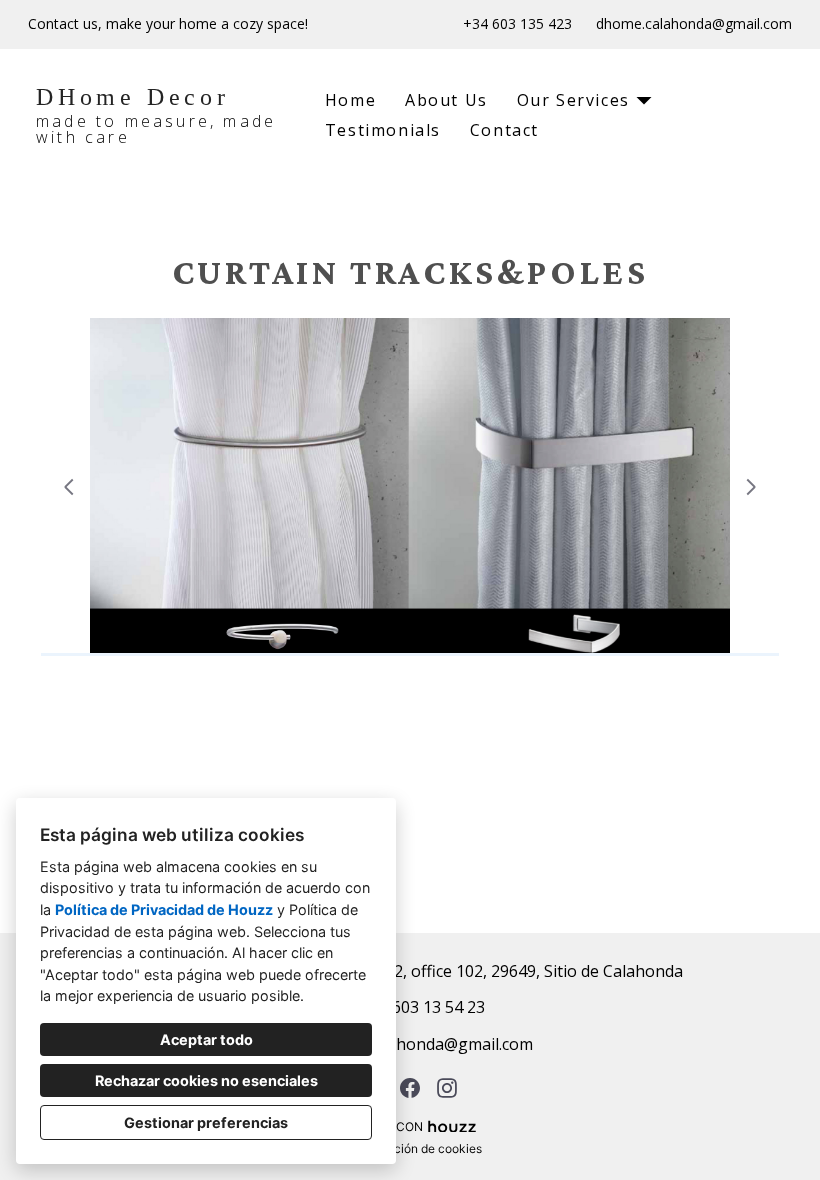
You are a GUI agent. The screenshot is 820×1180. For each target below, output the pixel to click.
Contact (504, 130)
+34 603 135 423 (517, 24)
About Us (446, 100)
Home (350, 100)
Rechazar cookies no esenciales (206, 1080)
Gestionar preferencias (206, 1122)
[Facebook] (410, 1087)
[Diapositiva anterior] (69, 487)
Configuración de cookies (410, 1148)
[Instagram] (447, 1087)
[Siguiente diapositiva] (751, 487)
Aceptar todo (206, 1039)
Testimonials (383, 130)
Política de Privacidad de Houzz (164, 909)
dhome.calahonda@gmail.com (694, 24)
